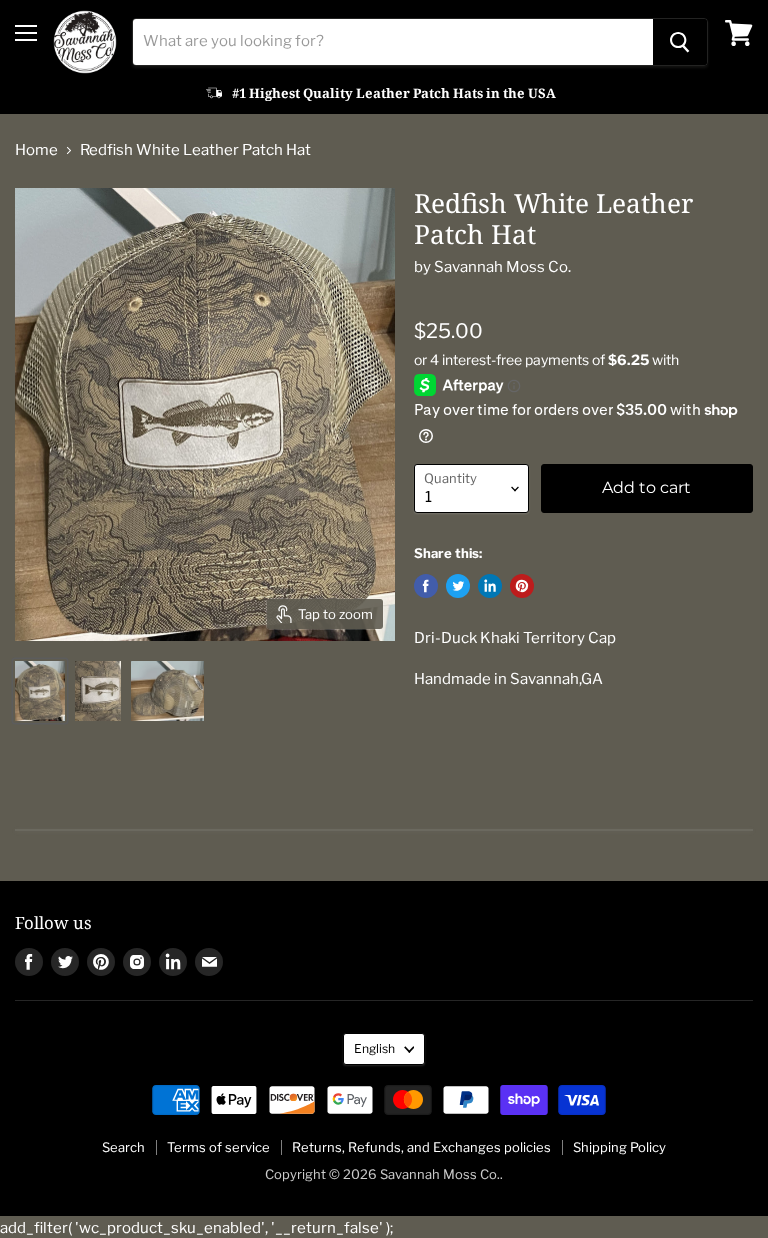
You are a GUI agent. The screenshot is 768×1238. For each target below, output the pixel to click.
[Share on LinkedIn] (490, 586)
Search (123, 1147)
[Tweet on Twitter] (458, 586)
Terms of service (218, 1147)
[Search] (680, 42)
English (374, 1048)
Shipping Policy (619, 1147)
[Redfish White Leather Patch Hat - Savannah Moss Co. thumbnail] (40, 691)
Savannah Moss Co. (502, 267)
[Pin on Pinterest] (522, 586)
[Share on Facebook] (426, 586)
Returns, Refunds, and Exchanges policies (421, 1147)
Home (36, 150)
